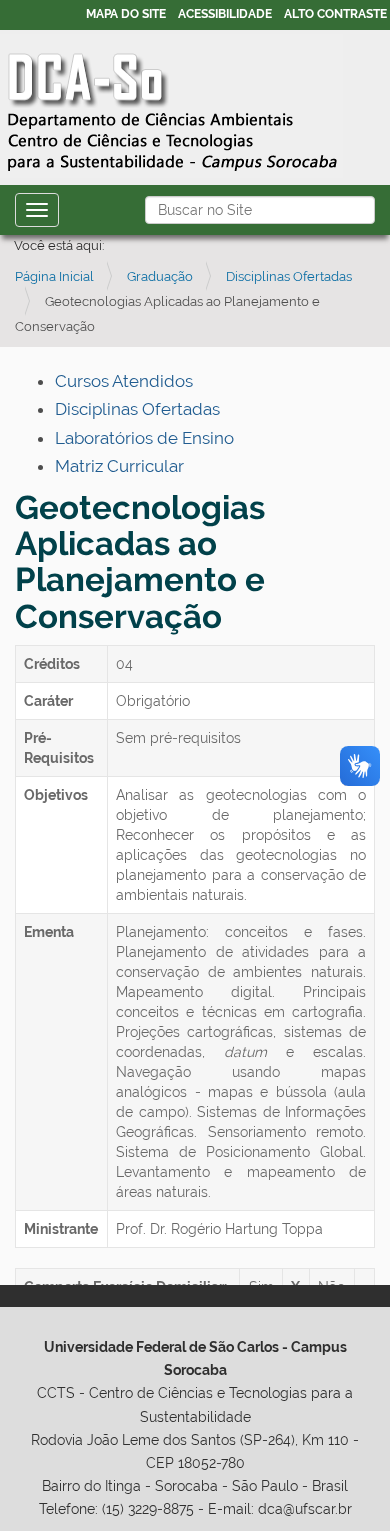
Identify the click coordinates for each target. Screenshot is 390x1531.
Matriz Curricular (119, 466)
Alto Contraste (335, 14)
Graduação (160, 276)
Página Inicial (54, 276)
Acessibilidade (225, 14)
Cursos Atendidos (124, 381)
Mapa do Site (126, 14)
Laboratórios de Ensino (144, 438)
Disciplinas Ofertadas (289, 276)
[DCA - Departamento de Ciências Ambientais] (171, 106)
